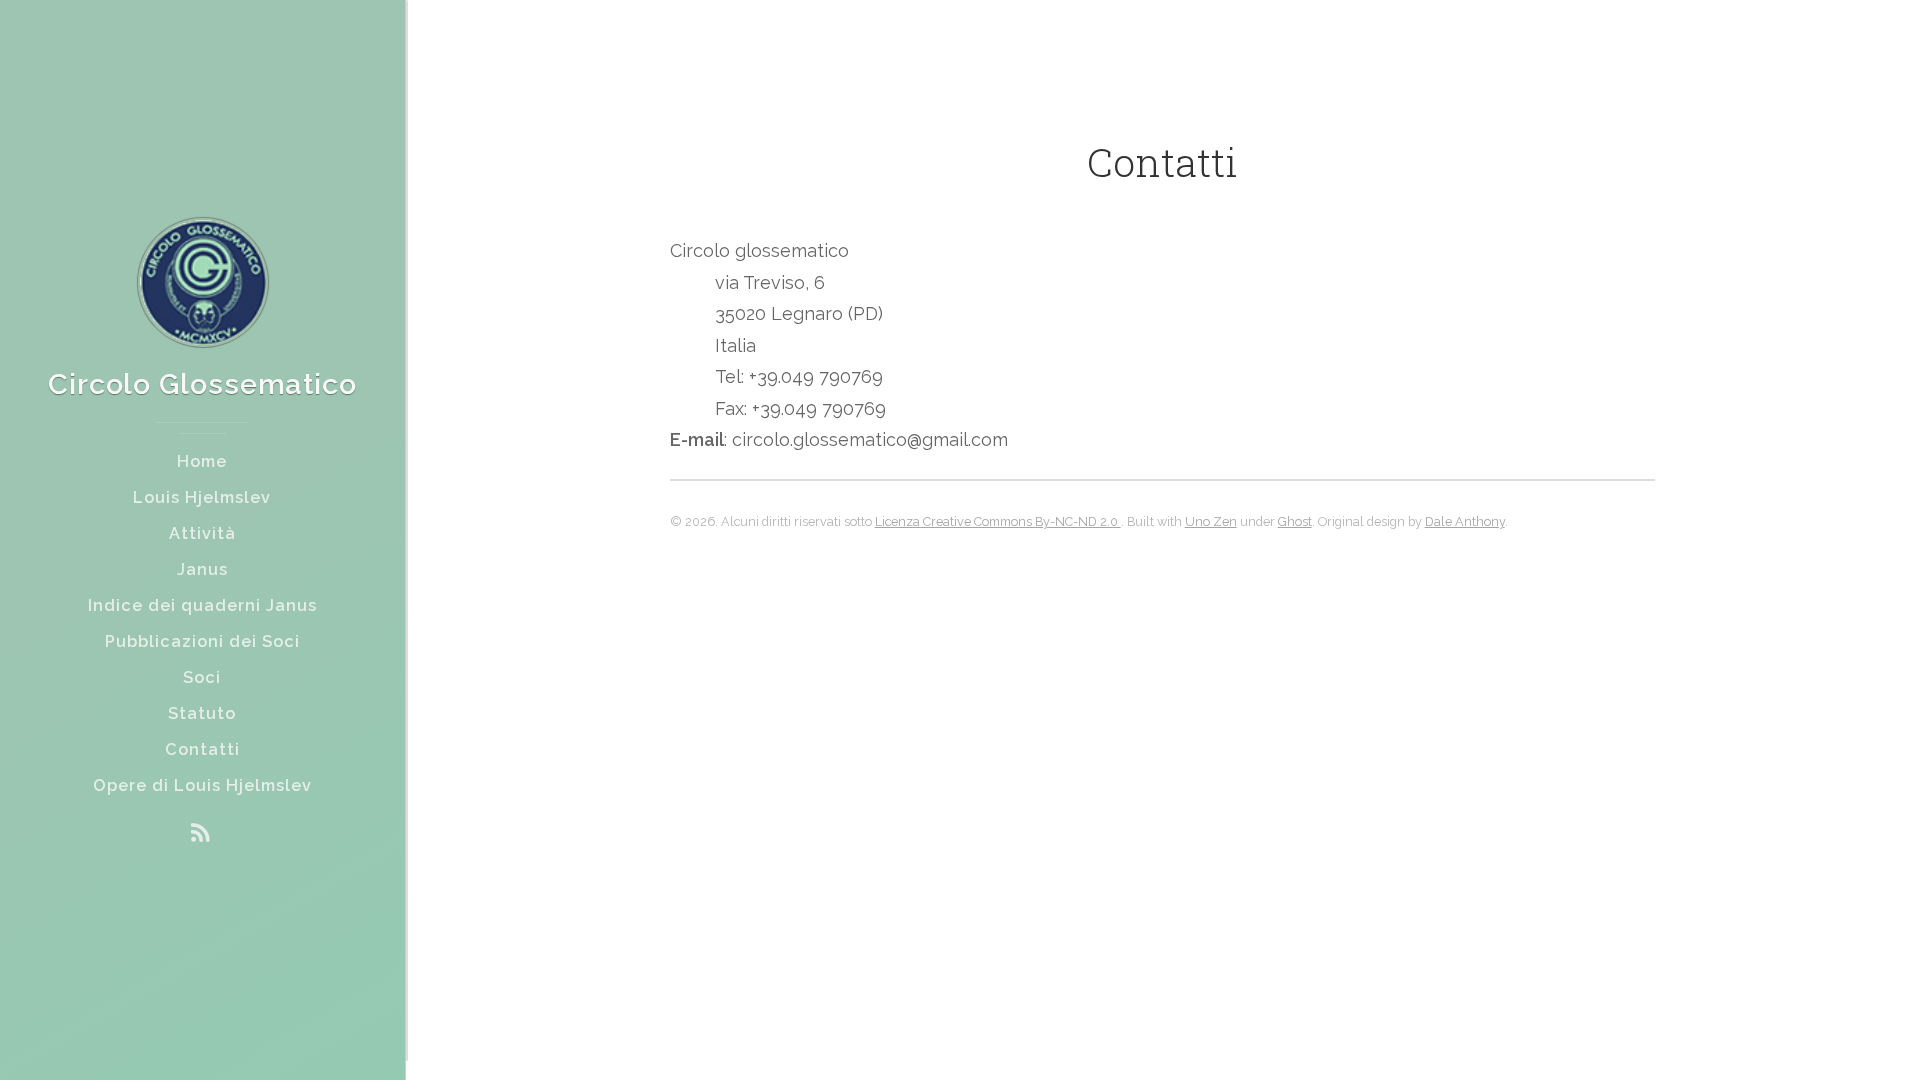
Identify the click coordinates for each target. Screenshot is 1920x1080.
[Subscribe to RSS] (200, 833)
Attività (202, 533)
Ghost (1295, 521)
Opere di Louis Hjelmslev (202, 785)
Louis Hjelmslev (202, 497)
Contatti (202, 749)
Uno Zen (1211, 521)
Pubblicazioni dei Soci (202, 641)
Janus (202, 569)
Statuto (202, 713)
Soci (202, 677)
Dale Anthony (1465, 521)
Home (202, 461)
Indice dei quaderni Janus (202, 605)
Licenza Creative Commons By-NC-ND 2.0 (998, 521)
